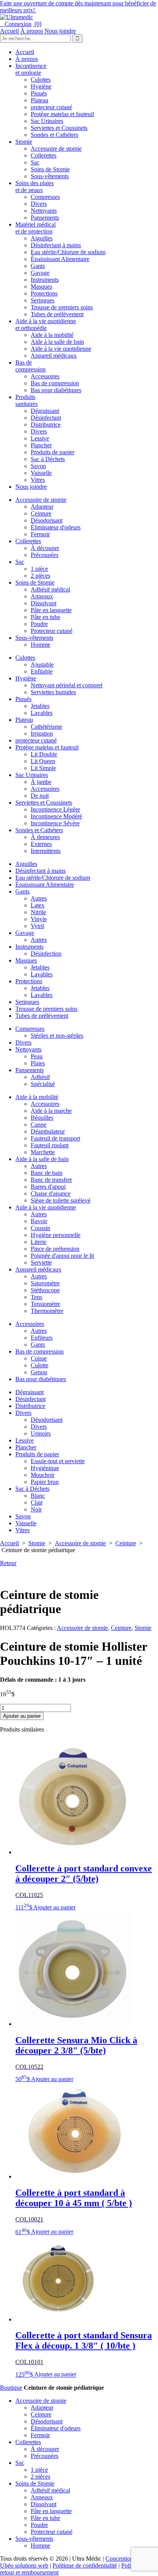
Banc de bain (47, 1173)
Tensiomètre (45, 1304)
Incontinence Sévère (55, 823)
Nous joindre (60, 31)
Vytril (37, 926)
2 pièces (40, 576)
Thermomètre (47, 1311)
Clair (37, 1502)
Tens (36, 1297)
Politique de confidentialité (85, 2565)
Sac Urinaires (47, 121)
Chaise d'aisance (51, 1194)
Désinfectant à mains (56, 245)
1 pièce (39, 569)
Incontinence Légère (55, 809)
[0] (37, 24)
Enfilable (42, 671)
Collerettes (44, 155)
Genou (39, 1372)
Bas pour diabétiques (56, 390)
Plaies (38, 1063)
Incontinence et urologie (31, 69)
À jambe (41, 782)
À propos (32, 31)
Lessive (40, 438)
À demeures (45, 837)
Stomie (24, 142)
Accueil (9, 31)
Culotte (39, 1365)
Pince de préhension (55, 1249)
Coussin (40, 1228)
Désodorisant (47, 520)
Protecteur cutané (52, 631)
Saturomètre (45, 1283)
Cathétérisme (46, 727)
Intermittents (46, 851)
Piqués (39, 93)
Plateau (39, 100)
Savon (38, 466)
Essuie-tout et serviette (58, 1461)
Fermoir (40, 534)
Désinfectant (46, 418)
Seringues (43, 300)
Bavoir (39, 1221)
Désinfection (46, 954)
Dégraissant (45, 411)
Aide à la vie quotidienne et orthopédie (46, 324)
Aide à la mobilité (52, 335)
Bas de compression (30, 366)
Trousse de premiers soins (62, 307)
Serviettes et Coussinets (59, 128)
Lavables (42, 713)
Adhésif (40, 1077)
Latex (38, 905)
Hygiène (41, 86)
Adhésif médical (50, 589)
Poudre (39, 624)
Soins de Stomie (50, 169)
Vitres (38, 480)
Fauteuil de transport (55, 1138)
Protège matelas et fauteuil (62, 114)
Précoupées (44, 555)
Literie (39, 1242)
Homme (40, 645)
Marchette (43, 1152)
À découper (45, 548)
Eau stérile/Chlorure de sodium (68, 252)
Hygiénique (45, 1468)
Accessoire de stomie (56, 149)
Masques (41, 287)
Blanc (38, 1496)
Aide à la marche (51, 1111)
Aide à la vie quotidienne (61, 349)
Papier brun (45, 1482)
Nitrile (38, 912)
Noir (36, 1509)
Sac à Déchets (48, 459)
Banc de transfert (51, 1180)
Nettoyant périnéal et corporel (67, 685)
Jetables (40, 706)
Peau (37, 1056)
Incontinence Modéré (56, 816)
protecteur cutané (51, 107)
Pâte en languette (51, 610)
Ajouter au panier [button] (54, 1907)
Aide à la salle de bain (57, 342)
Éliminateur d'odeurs (56, 527)
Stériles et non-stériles (57, 1036)
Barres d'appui (48, 1187)
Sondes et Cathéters (54, 135)
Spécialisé (43, 1084)
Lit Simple (43, 768)
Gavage (40, 273)
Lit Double (44, 754)
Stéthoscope (45, 1290)
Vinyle (39, 919)
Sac (35, 162)
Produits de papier (53, 452)
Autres (39, 898)
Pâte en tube (45, 617)
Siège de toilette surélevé (61, 1200)
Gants (38, 266)
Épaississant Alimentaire (60, 259)
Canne (39, 1125)
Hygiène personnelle (56, 1235)
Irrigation (42, 734)
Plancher (41, 445)
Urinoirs (41, 1433)
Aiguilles (42, 238)
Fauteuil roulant (50, 1145)
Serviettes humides (53, 692)
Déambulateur (48, 1131)
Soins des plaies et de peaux (35, 186)
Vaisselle (41, 473)
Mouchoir (43, 1475)
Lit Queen (43, 761)
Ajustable (42, 665)
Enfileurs (42, 1338)
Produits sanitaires (26, 400)
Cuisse (39, 1358)
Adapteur (42, 507)
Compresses (45, 197)
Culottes (41, 80)
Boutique (11, 2388)
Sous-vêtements (50, 176)
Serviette (41, 1263)
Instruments (45, 280)
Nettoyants (44, 211)
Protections (44, 293)
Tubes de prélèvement (57, 314)
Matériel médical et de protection (35, 228)
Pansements (45, 218)
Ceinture (41, 513)
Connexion (16, 24)
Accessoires (45, 376)
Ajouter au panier (22, 1716)
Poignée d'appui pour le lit (62, 1256)
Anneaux (42, 596)
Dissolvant (44, 603)
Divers (39, 204)
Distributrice (46, 425)
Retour (8, 1563)
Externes (41, 844)
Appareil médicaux (54, 356)
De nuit (40, 796)
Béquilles (42, 1118)
